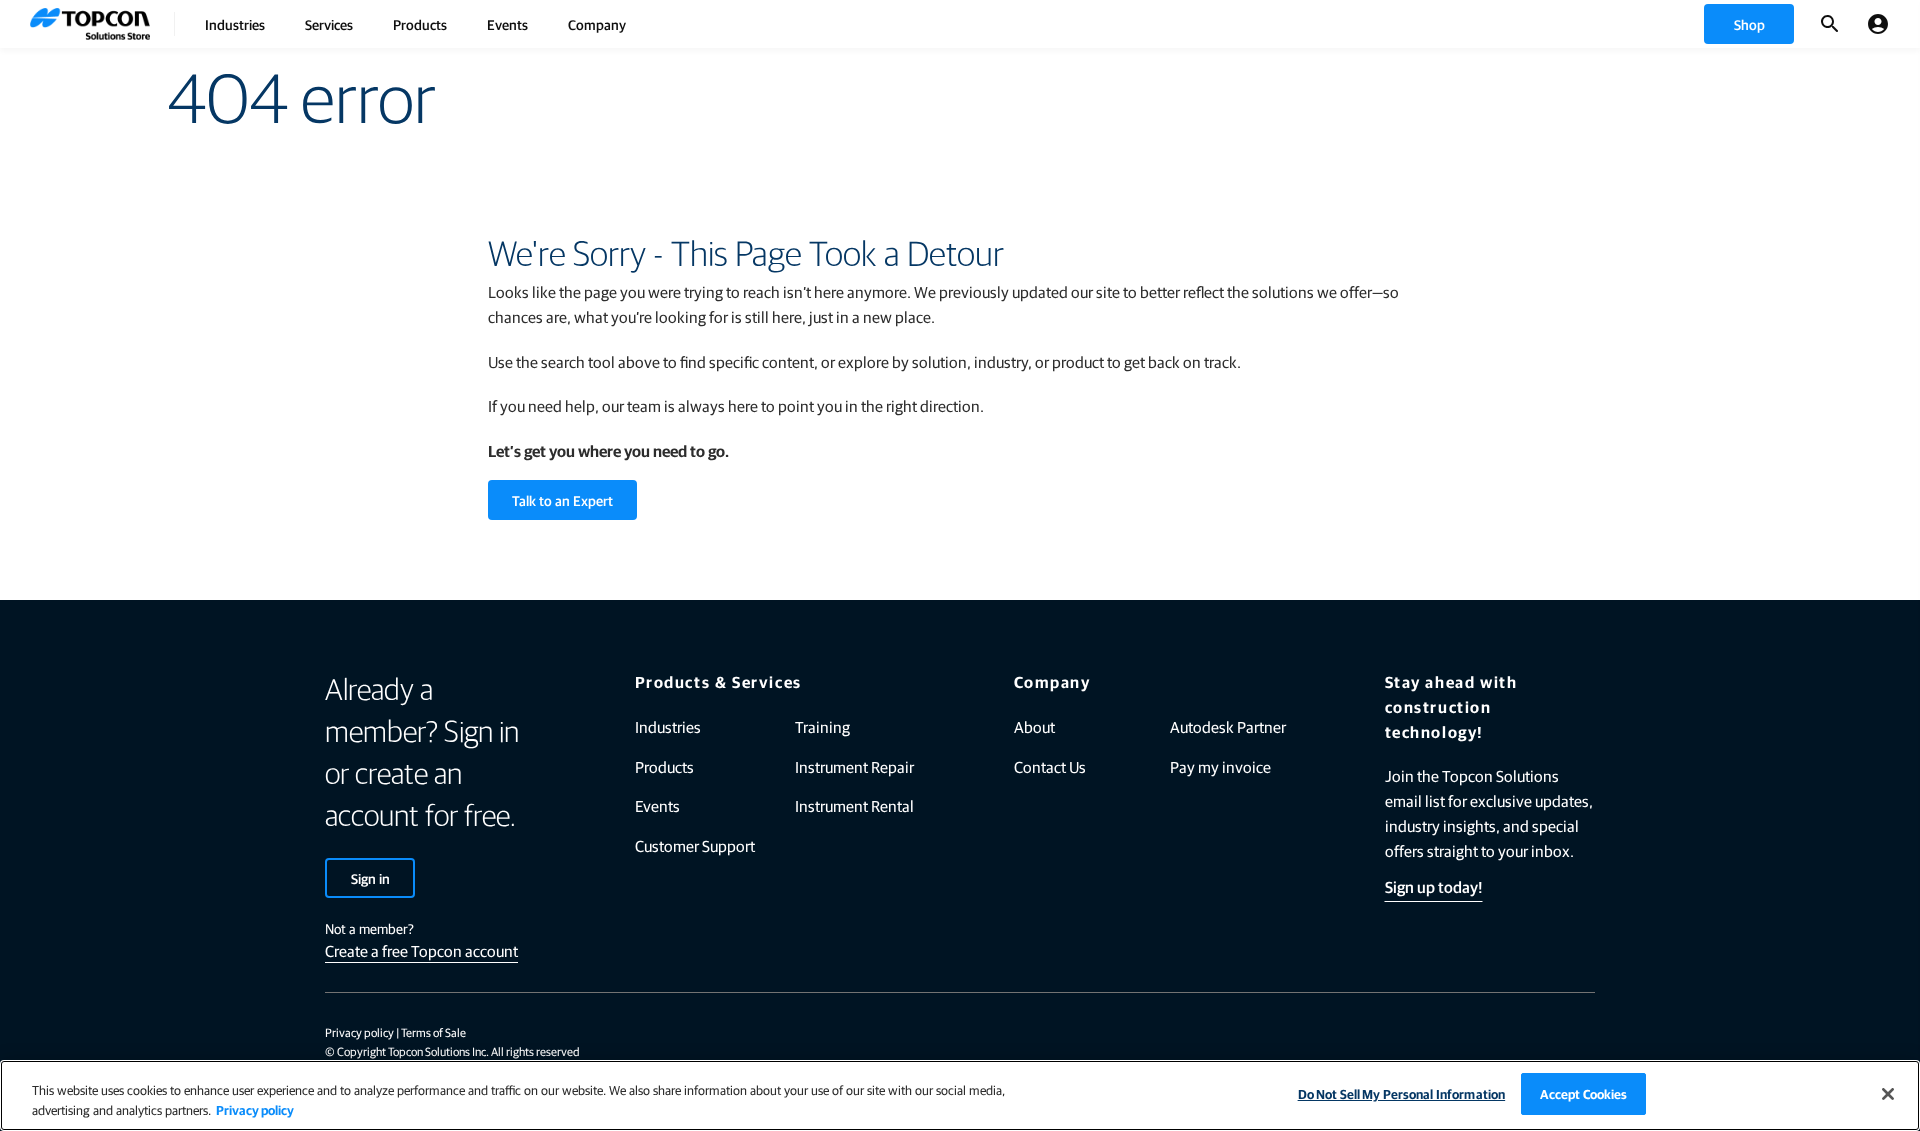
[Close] (1888, 1094)
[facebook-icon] (1376, 1034)
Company (597, 24)
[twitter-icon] (1480, 1034)
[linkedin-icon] (1428, 1034)
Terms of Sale (433, 1032)
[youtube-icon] (1532, 1034)
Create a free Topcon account (421, 950)
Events (507, 24)
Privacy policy (359, 1032)
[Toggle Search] (1830, 24)
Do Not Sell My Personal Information (1402, 1093)
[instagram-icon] (1584, 1034)
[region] (960, 1095)
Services (329, 24)
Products (420, 24)
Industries (235, 24)
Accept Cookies (1584, 1093)
